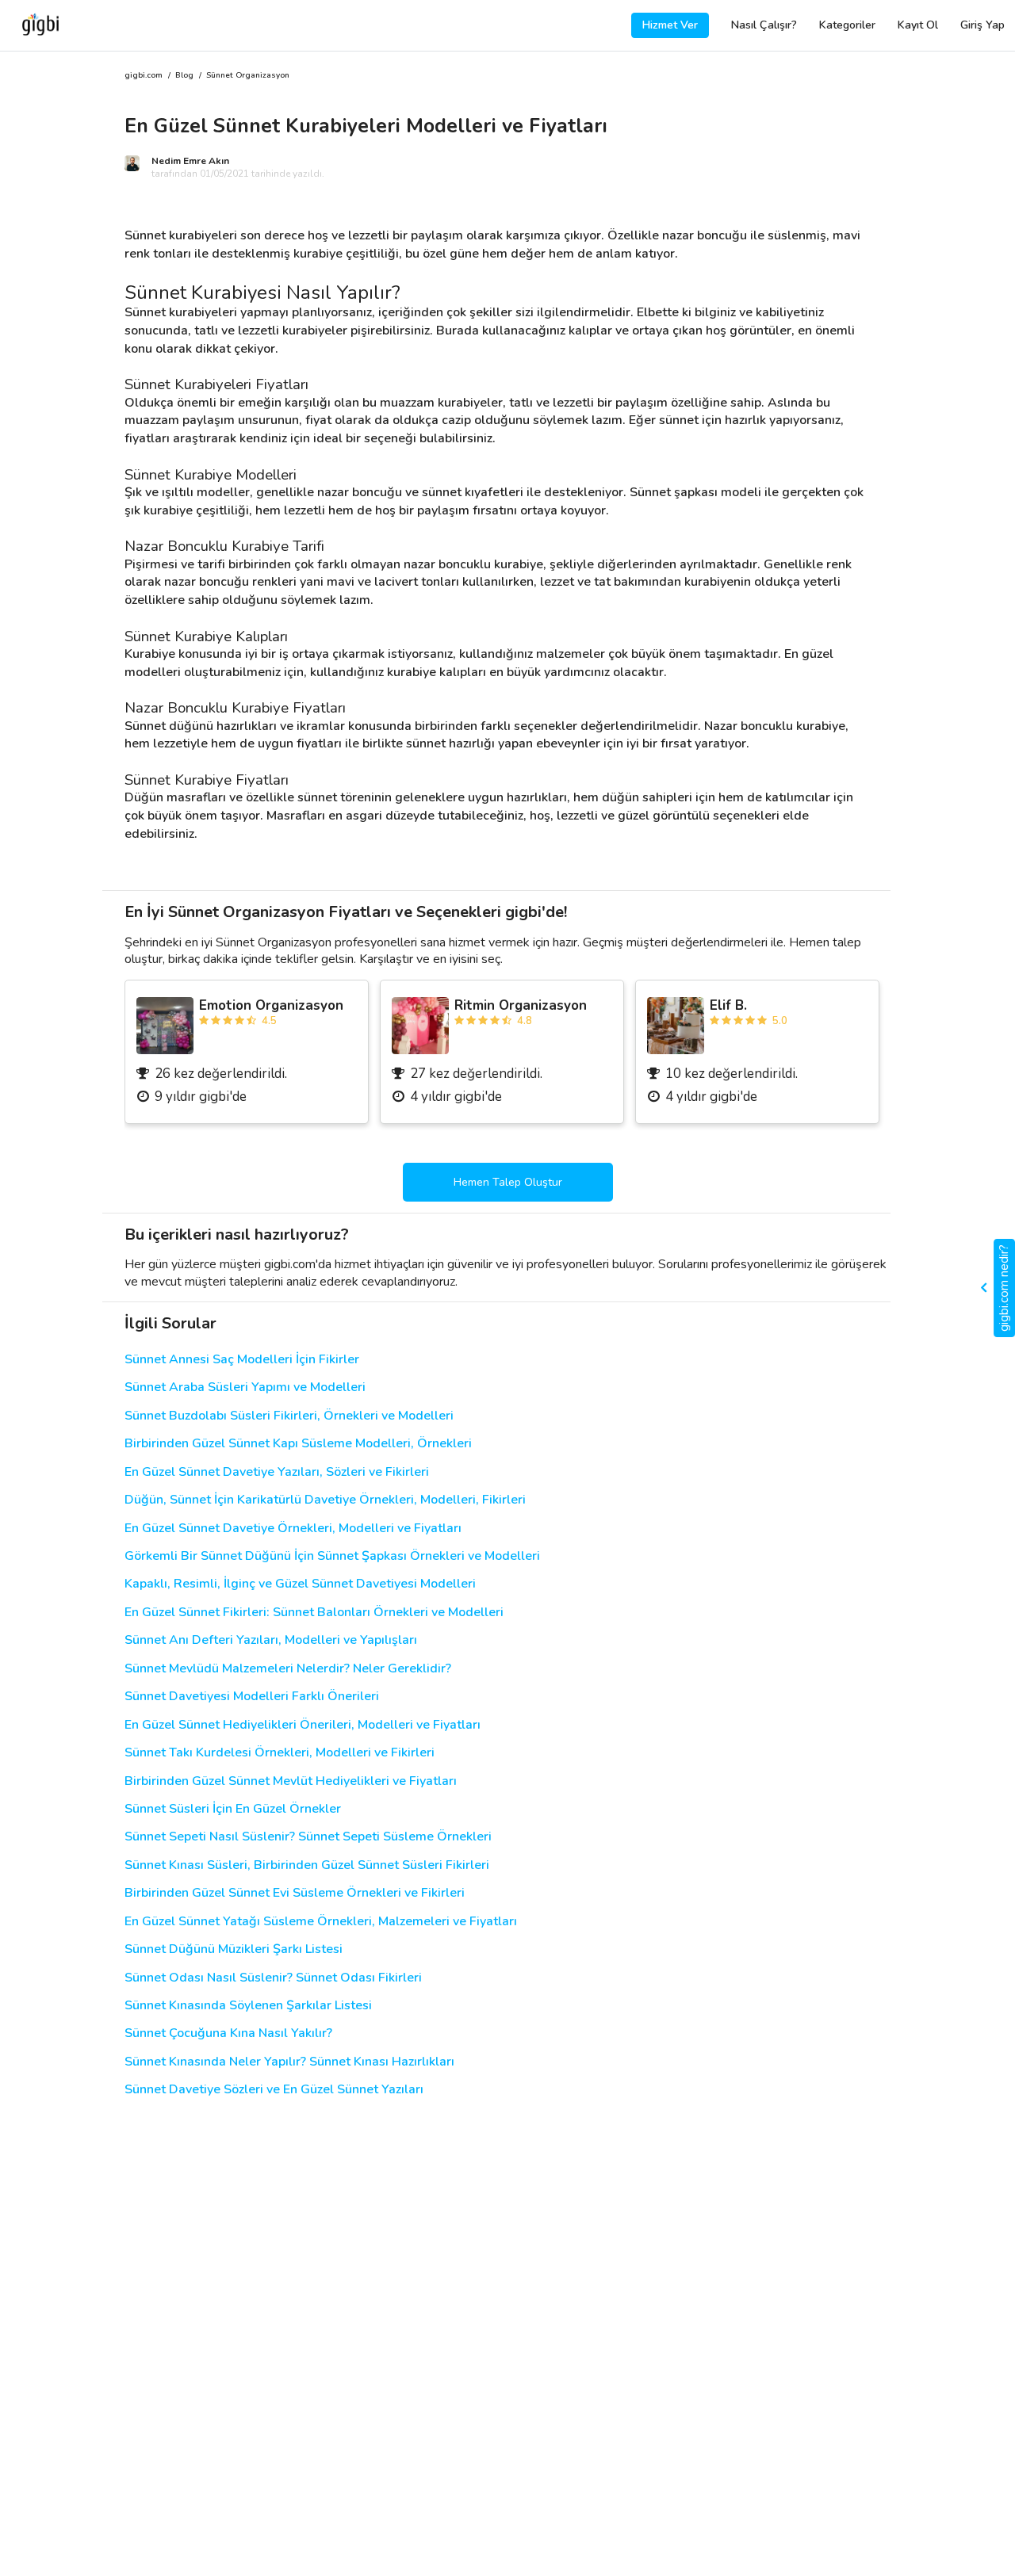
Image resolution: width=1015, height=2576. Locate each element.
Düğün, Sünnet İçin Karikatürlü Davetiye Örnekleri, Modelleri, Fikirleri (325, 1500)
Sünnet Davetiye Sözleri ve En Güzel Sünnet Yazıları (274, 2090)
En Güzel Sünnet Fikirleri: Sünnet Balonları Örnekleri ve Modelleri (314, 1613)
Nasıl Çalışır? (764, 25)
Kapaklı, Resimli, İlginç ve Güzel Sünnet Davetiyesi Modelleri (300, 1584)
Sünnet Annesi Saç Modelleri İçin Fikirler (242, 1360)
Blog (184, 76)
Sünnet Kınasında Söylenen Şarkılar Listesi (248, 2006)
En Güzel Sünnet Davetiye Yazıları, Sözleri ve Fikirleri (277, 1472)
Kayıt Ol (918, 25)
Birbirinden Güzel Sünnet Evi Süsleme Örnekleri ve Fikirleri (295, 1893)
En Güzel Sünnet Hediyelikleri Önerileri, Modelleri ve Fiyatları (303, 1725)
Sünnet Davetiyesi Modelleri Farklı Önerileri (252, 1697)
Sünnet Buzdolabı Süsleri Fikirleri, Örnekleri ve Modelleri (289, 1416)
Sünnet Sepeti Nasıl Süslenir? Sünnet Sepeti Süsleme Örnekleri (308, 1837)
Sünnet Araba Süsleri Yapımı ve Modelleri (245, 1387)
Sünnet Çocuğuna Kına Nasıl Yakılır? (228, 2033)
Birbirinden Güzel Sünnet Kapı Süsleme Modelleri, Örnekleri (298, 1444)
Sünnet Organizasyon (248, 76)
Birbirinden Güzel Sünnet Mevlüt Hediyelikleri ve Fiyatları (291, 1781)
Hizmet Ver (670, 25)
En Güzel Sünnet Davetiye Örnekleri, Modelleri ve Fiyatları (293, 1529)
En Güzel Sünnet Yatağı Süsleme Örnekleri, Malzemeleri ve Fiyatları (321, 1922)
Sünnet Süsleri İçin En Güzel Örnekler (233, 1809)
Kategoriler (847, 25)
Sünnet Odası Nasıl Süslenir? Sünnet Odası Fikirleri (273, 1978)
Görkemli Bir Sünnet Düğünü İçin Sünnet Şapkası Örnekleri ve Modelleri (332, 1556)
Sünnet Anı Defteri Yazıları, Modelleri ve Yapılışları (271, 1640)
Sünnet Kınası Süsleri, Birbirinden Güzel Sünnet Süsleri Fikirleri (307, 1865)
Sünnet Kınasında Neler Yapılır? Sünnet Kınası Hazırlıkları (289, 2062)
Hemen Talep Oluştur (508, 1182)
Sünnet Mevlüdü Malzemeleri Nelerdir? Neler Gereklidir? (288, 1669)
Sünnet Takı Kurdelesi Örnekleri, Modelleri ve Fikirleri (280, 1753)
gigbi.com (144, 76)
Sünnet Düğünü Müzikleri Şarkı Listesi (234, 1949)
